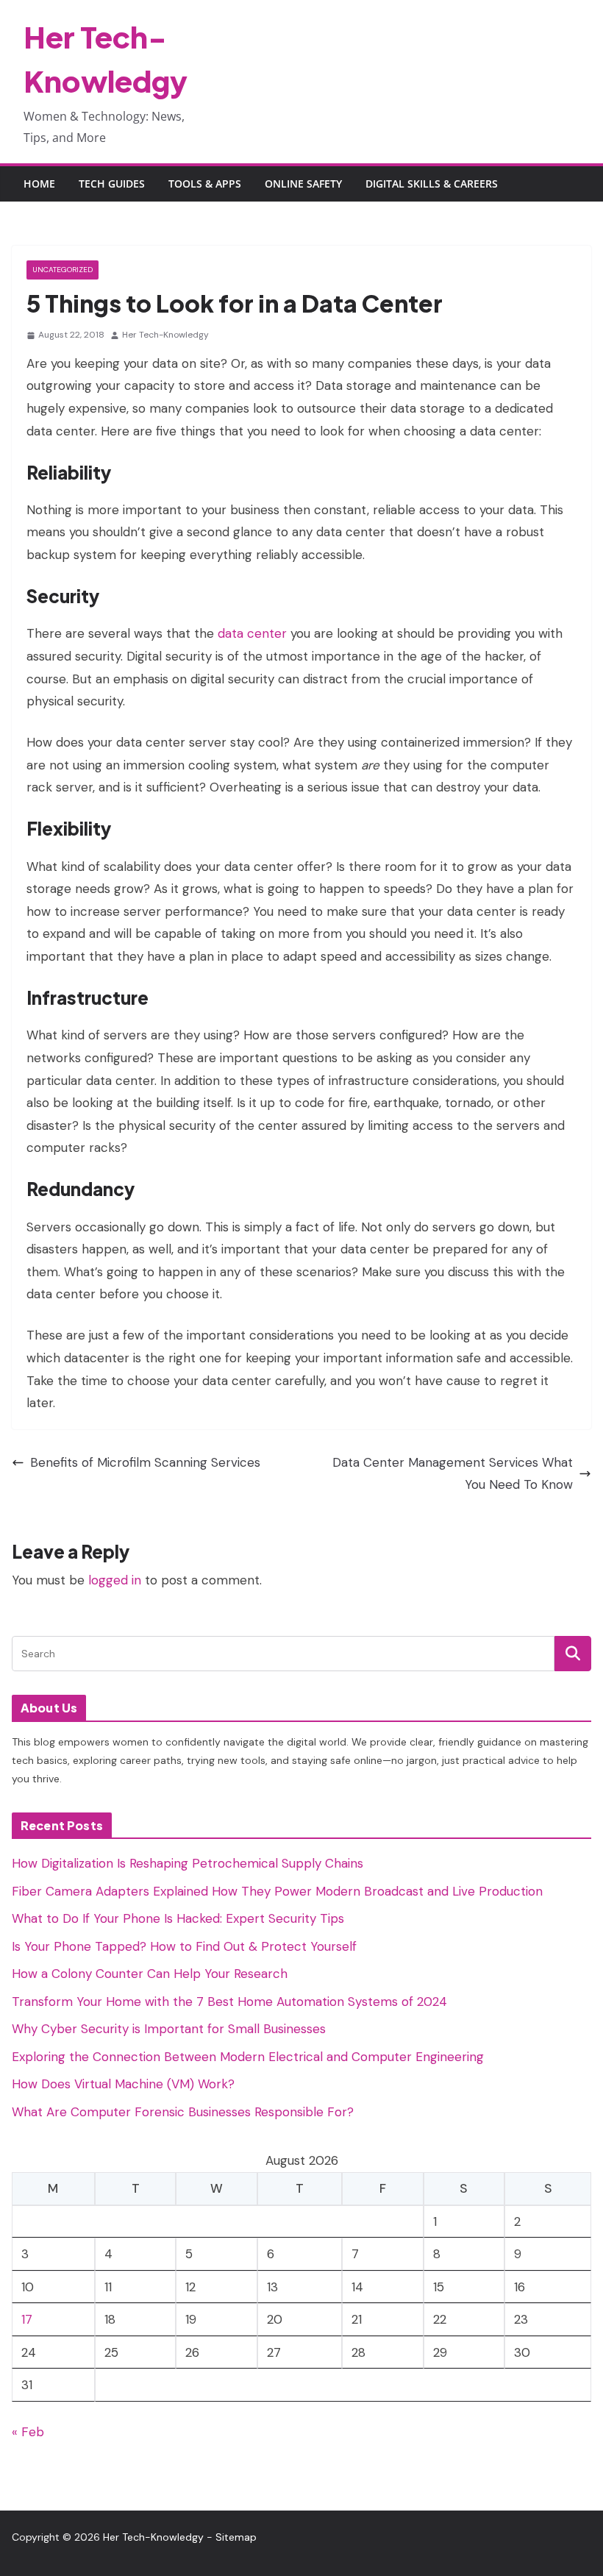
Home (39, 184)
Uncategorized (63, 270)
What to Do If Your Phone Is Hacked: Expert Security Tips (178, 1918)
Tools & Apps (205, 184)
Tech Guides (112, 184)
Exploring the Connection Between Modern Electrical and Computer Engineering (248, 2057)
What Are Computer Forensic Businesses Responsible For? (183, 2112)
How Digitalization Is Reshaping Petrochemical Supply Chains (188, 1863)
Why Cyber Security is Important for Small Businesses (169, 2029)
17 (27, 2319)
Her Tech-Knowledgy (165, 335)
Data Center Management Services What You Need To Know (453, 1474)
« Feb (28, 2432)
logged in (115, 1580)
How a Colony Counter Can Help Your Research (150, 1974)
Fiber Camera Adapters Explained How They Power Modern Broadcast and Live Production (277, 1891)
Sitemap (236, 2537)
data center (252, 633)
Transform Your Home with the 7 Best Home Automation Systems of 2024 (229, 2002)
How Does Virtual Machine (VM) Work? (123, 2084)
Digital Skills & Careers (432, 184)
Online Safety (303, 184)
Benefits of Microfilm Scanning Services (145, 1462)
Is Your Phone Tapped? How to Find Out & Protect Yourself (184, 1946)
